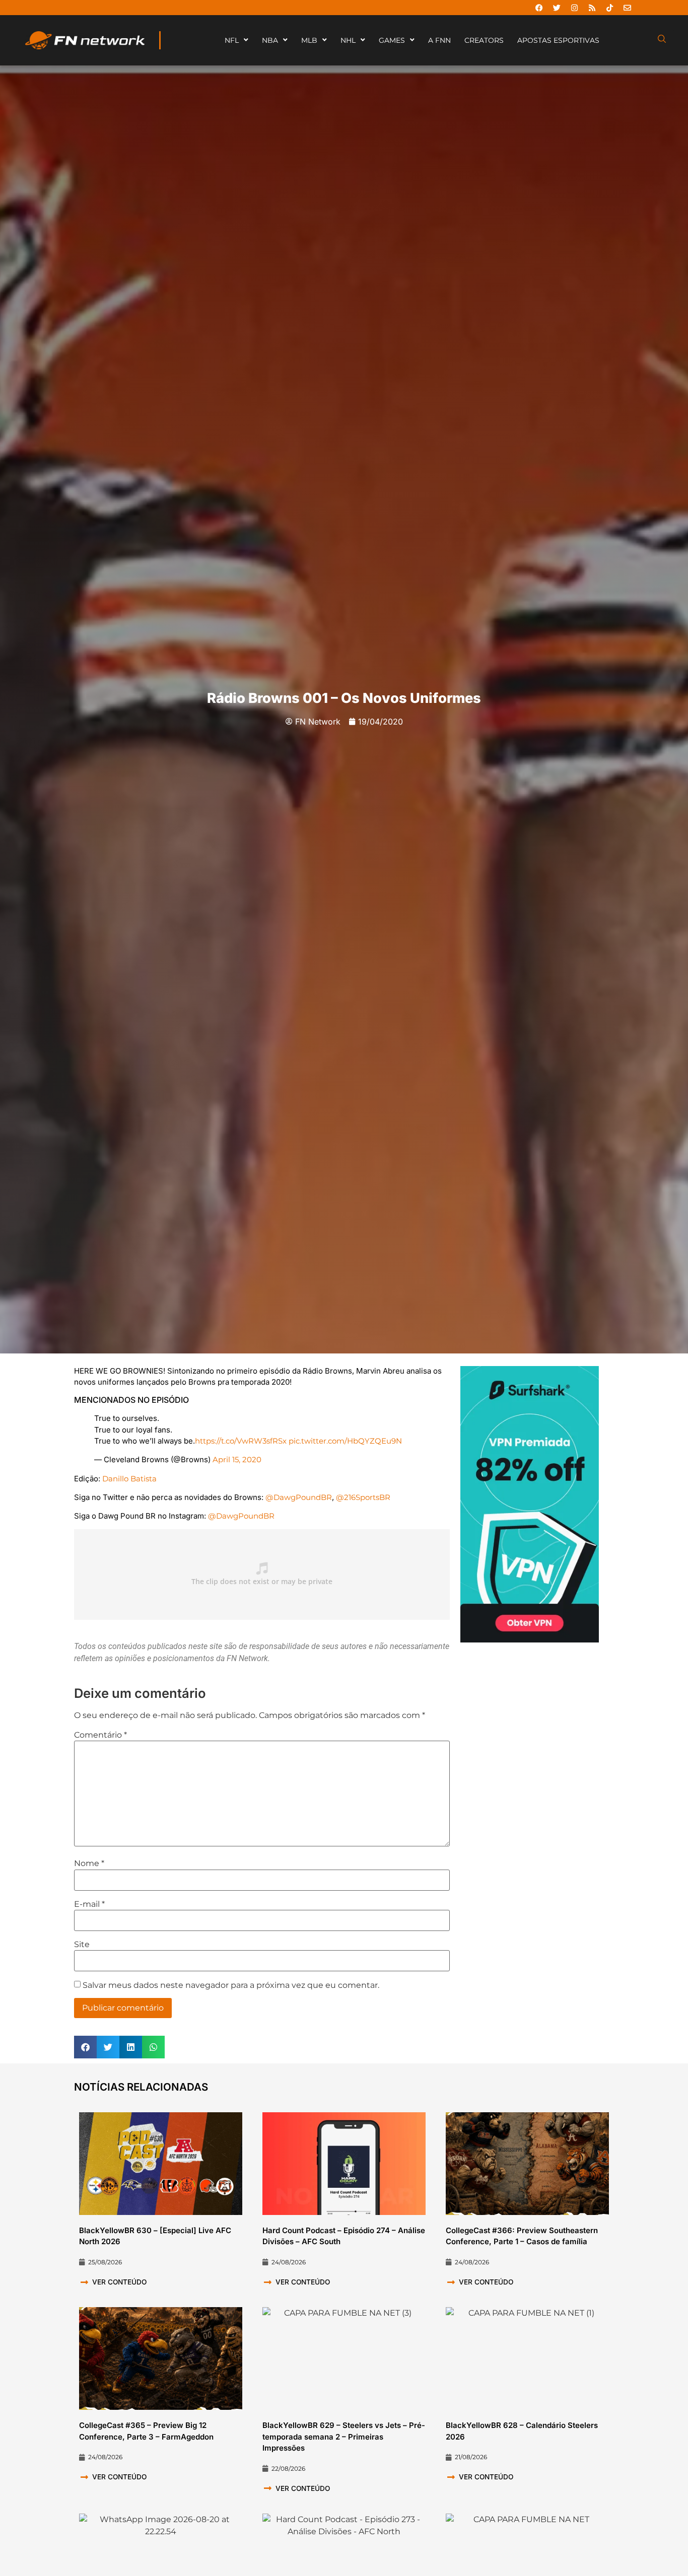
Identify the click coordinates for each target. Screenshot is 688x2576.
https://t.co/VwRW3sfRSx (241, 1441)
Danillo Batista (129, 1479)
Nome (89, 1864)
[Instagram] (574, 8)
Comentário (100, 1735)
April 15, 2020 (237, 1459)
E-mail (89, 1904)
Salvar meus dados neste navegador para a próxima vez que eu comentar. (231, 1985)
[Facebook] (539, 8)
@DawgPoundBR (299, 1497)
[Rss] (592, 8)
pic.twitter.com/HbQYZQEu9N (345, 1441)
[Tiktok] (609, 8)
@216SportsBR (363, 1497)
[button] (85, 2047)
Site (82, 1945)
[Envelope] (627, 8)
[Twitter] (557, 8)
